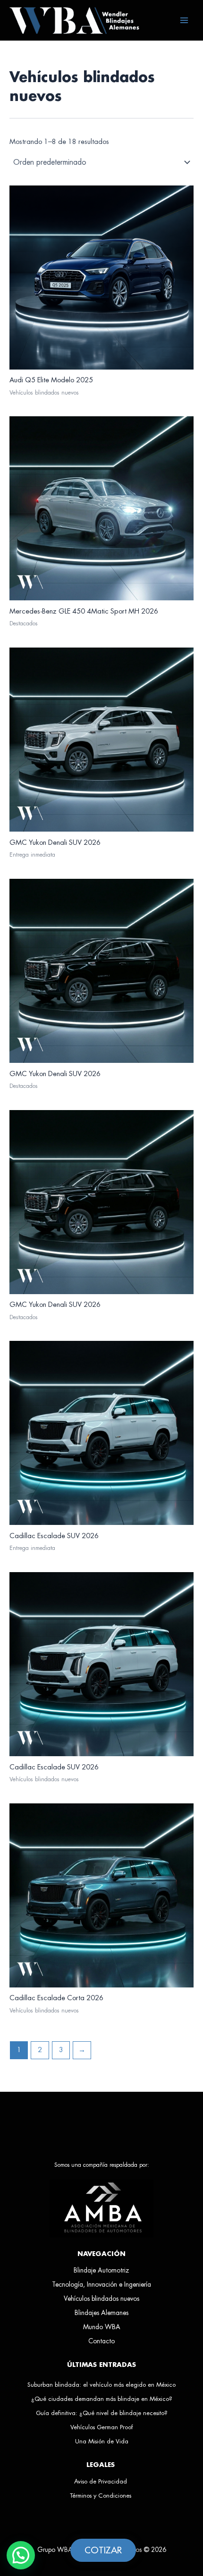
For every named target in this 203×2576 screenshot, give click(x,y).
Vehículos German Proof (101, 2427)
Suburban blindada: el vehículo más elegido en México (101, 2385)
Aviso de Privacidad (101, 2481)
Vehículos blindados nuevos (101, 2299)
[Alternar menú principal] (184, 20)
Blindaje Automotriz (101, 2270)
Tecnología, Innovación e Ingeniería (101, 2285)
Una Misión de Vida (102, 2441)
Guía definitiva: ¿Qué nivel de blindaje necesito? (102, 2413)
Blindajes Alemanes (101, 2313)
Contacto (101, 2341)
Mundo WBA (102, 2327)
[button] (21, 2555)
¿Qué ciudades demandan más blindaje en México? (102, 2399)
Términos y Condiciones (101, 2496)
